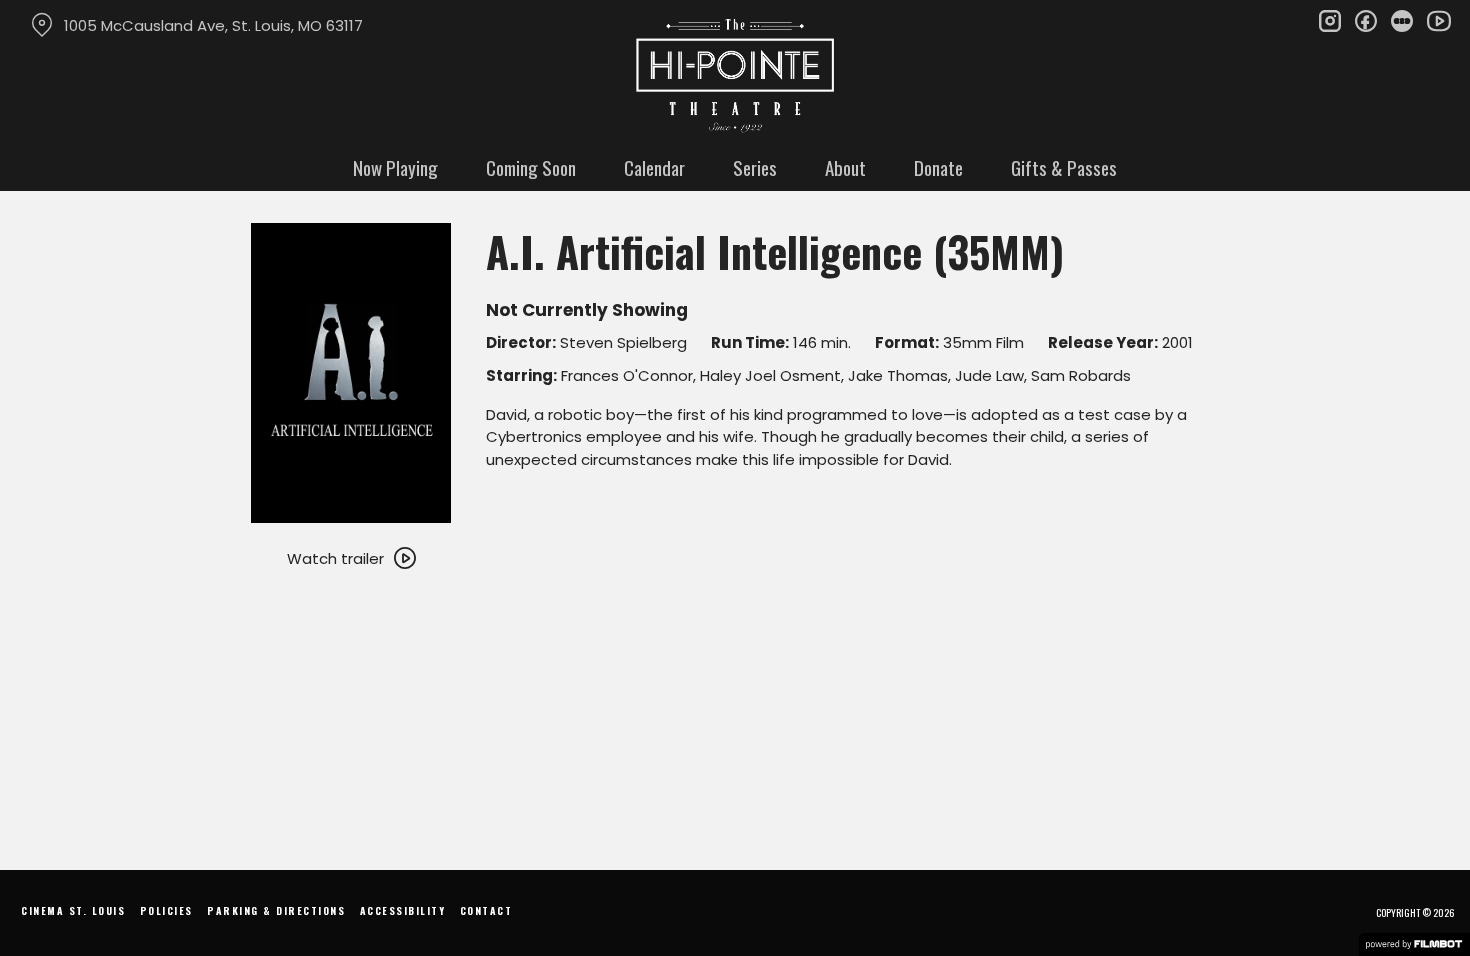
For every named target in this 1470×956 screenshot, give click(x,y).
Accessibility (403, 910)
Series (755, 167)
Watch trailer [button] (335, 558)
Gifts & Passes (1064, 167)
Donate (938, 167)
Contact (486, 910)
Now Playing (395, 167)
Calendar (654, 167)
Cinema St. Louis (73, 910)
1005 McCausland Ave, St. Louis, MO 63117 (213, 25)
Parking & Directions (276, 910)
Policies (166, 910)
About (845, 167)
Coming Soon (531, 167)
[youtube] (1438, 20)
